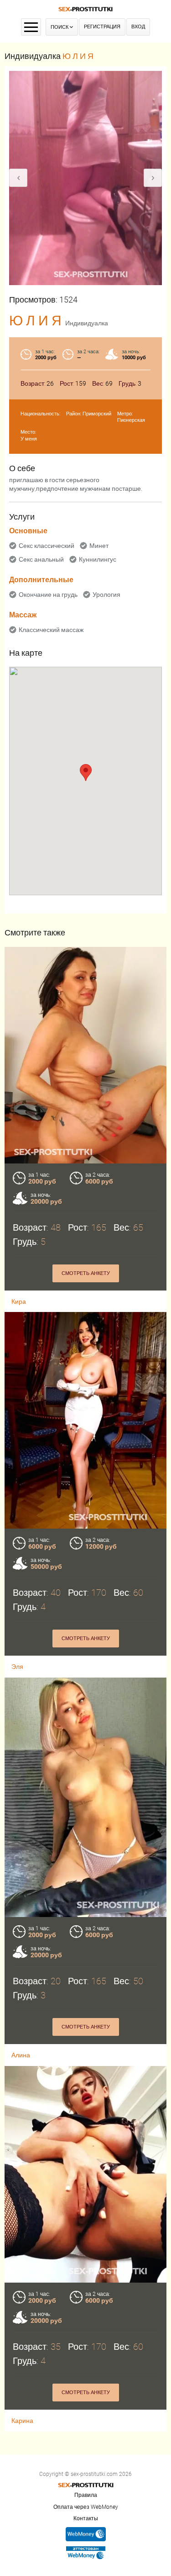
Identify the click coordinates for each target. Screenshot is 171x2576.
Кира (19, 1301)
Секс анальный (41, 559)
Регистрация (102, 27)
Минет (99, 546)
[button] (86, 773)
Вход (138, 27)
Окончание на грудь (48, 595)
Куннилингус (98, 559)
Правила (86, 2495)
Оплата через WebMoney (86, 2507)
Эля (17, 1667)
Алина (21, 2055)
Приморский (97, 414)
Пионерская (131, 420)
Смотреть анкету (86, 1273)
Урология (106, 595)
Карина (22, 2421)
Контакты (86, 2518)
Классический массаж (51, 630)
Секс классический (47, 546)
